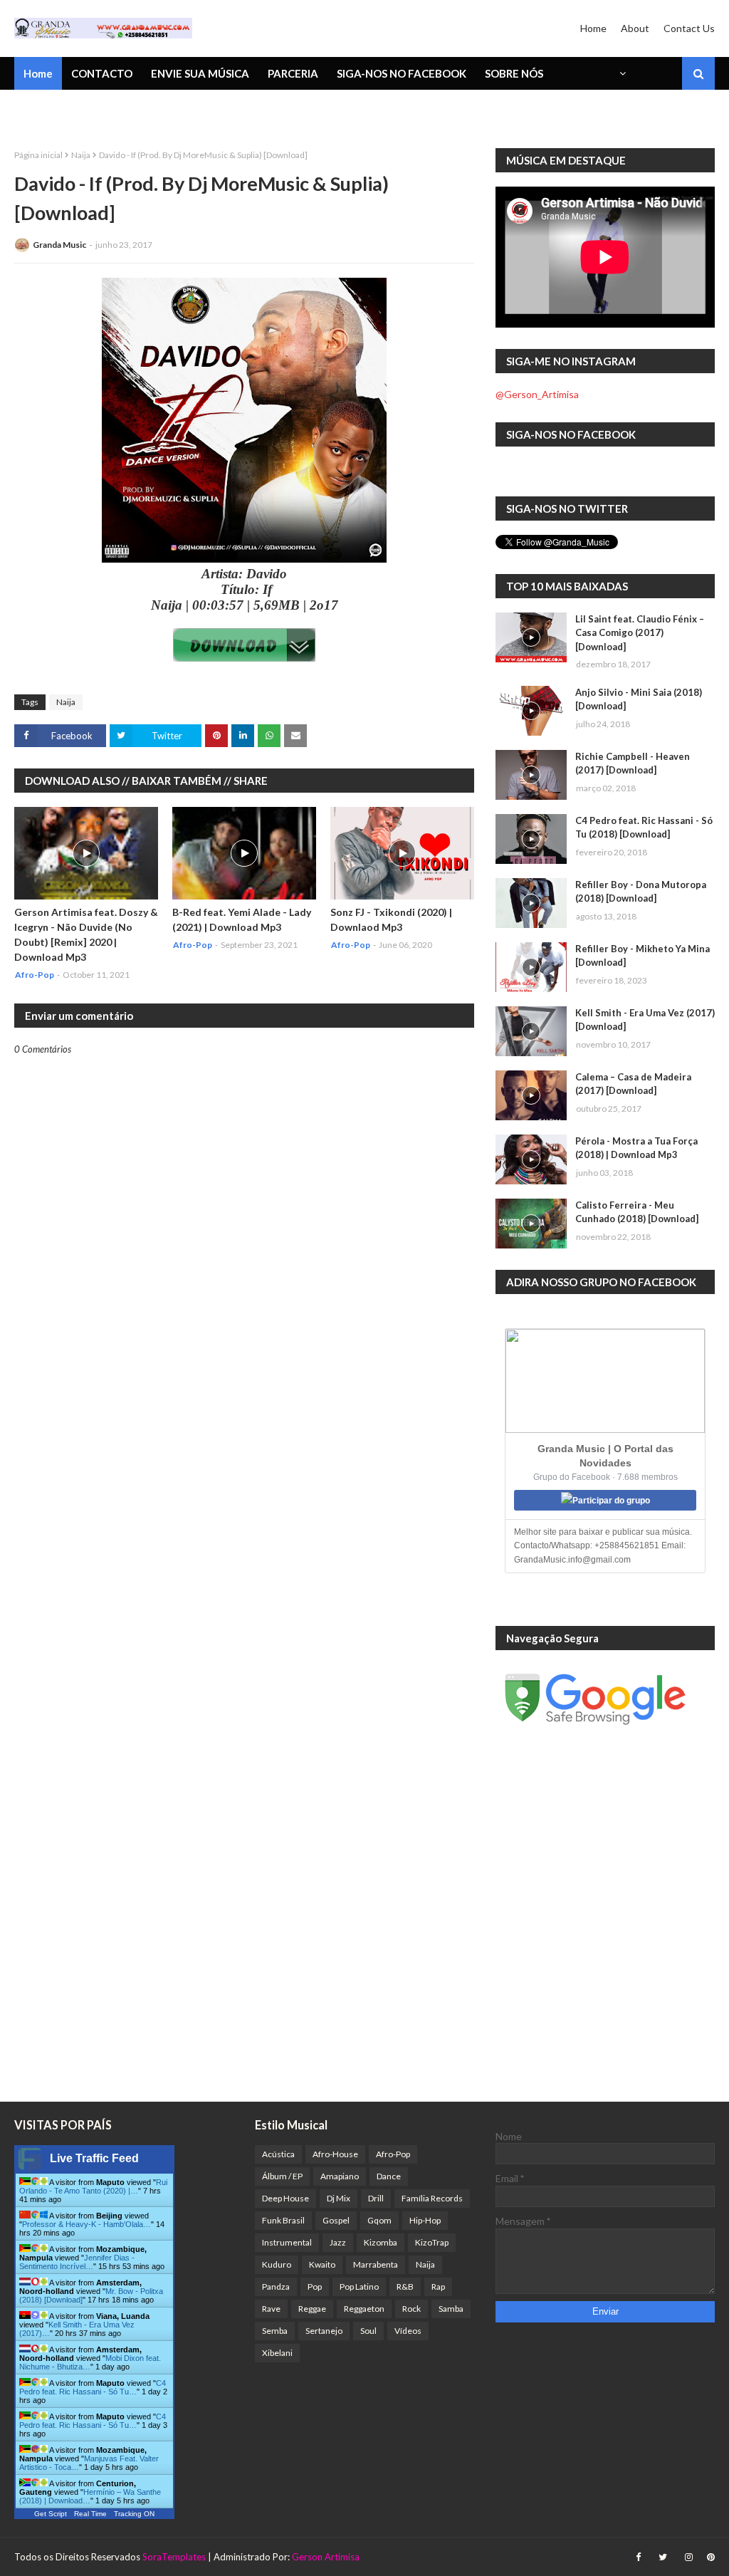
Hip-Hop (425, 2220)
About (635, 28)
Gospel (336, 2220)
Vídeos (408, 2331)
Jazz (338, 2242)
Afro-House (335, 2154)
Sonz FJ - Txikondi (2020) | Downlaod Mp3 (391, 919)
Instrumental (287, 2242)
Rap (438, 2286)
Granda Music (59, 245)
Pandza (276, 2286)
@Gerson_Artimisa (537, 394)
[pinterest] (709, 2557)
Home (593, 28)
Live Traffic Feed (94, 2158)
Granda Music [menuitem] (180, 110)
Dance (389, 2176)
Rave (271, 2309)
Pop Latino (359, 2286)
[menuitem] (622, 73)
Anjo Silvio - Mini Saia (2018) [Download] (639, 699)
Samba (451, 2309)
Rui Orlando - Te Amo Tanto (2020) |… (93, 2186)
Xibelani (277, 2353)
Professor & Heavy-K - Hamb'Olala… (86, 2224)
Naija (81, 155)
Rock (411, 2309)
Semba (275, 2331)
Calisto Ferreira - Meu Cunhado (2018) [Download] (637, 1212)
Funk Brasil (283, 2220)
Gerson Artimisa (326, 2557)
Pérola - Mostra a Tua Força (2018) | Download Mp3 (636, 1148)
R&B (405, 2286)
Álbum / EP (282, 2176)
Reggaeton (364, 2309)
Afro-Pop (393, 2154)
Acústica (278, 2154)
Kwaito (322, 2264)
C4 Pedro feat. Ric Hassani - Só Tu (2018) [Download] (644, 828)
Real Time (90, 2514)
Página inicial (38, 155)
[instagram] (689, 2557)
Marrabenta (376, 2264)
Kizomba (381, 2242)
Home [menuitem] (38, 73)
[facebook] (638, 2557)
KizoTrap (432, 2242)
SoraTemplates (174, 2557)
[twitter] (663, 2557)
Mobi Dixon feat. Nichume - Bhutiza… (90, 2362)
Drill (376, 2198)
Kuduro (277, 2264)
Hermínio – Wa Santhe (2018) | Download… (90, 2496)
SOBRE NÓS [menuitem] (514, 73)
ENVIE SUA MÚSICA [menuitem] (200, 73)
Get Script (51, 2514)
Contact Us (689, 28)
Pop (315, 2286)
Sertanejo (324, 2331)
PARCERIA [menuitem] (293, 73)
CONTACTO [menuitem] (102, 73)
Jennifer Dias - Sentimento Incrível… (77, 2262)
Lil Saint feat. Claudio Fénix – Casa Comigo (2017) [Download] (640, 633)
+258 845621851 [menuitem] (66, 110)
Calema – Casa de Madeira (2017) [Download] (633, 1084)
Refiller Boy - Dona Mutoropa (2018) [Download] (641, 892)
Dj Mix (339, 2198)
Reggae (312, 2309)
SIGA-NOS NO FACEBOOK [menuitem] (402, 73)
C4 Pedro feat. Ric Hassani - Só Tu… (93, 2387)
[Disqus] (244, 1552)
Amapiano (340, 2176)
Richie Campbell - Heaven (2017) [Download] (633, 763)
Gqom (379, 2220)
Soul (368, 2331)
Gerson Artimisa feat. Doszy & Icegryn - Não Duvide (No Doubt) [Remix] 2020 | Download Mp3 (86, 934)
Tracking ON (134, 2514)
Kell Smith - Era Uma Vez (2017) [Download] (645, 1020)
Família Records (432, 2198)
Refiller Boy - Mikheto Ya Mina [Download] (643, 956)
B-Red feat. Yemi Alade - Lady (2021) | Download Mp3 (242, 919)
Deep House (285, 2198)
